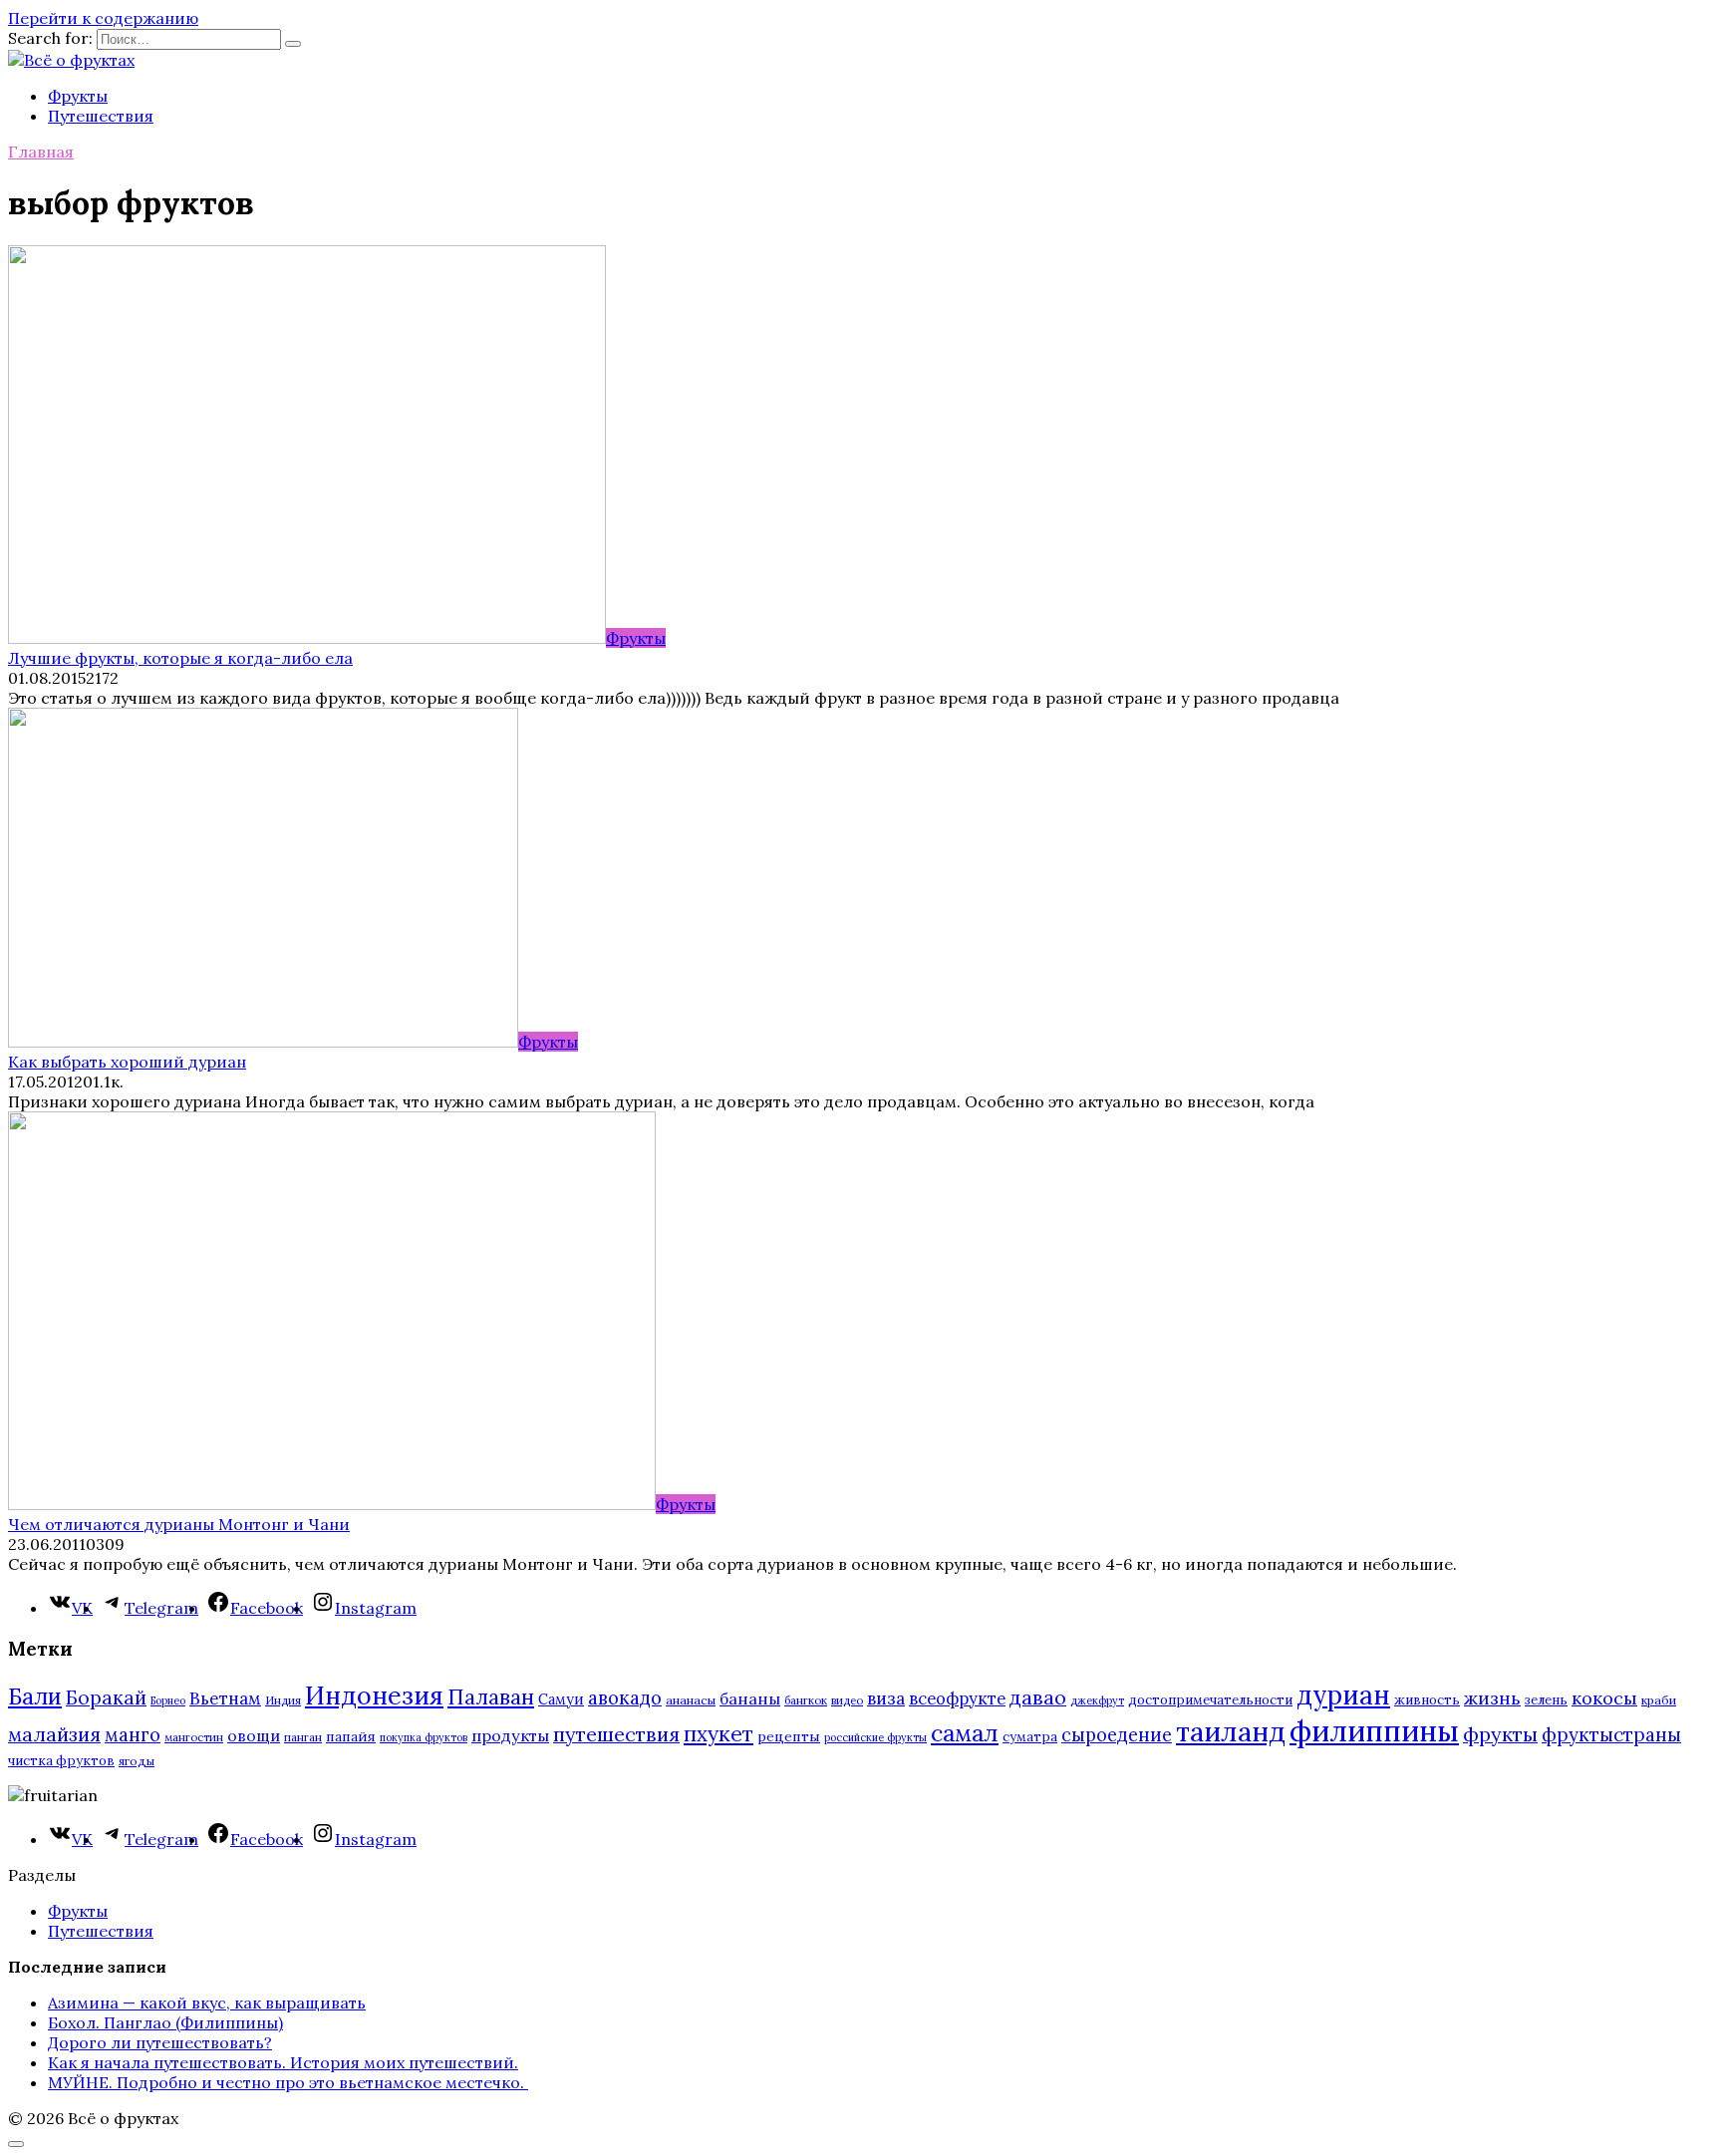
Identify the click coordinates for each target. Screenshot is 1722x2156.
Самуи (561, 1699)
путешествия (616, 1734)
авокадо (625, 1697)
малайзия (54, 1734)
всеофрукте (957, 1698)
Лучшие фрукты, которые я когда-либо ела (180, 658)
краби (1659, 1700)
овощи (254, 1735)
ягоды (137, 1761)
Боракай (106, 1697)
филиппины (1374, 1730)
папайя (351, 1736)
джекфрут (1097, 1700)
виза (886, 1698)
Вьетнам (225, 1698)
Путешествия (101, 116)
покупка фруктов (424, 1737)
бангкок (806, 1700)
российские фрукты (875, 1737)
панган (303, 1737)
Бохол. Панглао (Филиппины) (165, 2022)
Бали (35, 1696)
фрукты (1500, 1734)
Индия (283, 1700)
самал (965, 1733)
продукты (510, 1735)
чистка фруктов (61, 1761)
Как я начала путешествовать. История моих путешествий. (283, 2062)
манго (133, 1734)
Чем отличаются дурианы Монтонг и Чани (179, 1524)
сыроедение (1117, 1735)
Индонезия (374, 1695)
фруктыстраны (1611, 1734)
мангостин (194, 1737)
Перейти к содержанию (103, 18)
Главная (41, 152)
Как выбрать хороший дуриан (127, 1062)
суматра (1030, 1737)
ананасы (691, 1700)
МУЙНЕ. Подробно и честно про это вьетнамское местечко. (288, 2082)
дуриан (1343, 1695)
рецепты (789, 1736)
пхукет (718, 1734)
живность (1427, 1700)
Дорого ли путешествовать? (160, 2042)
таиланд (1231, 1731)
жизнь (1492, 1698)
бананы (750, 1698)
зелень (1546, 1700)
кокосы (1604, 1698)
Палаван (491, 1697)
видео (847, 1700)
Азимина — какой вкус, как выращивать (207, 2002)
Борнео (168, 1700)
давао (1038, 1697)
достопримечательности (1210, 1700)
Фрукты (78, 96)
